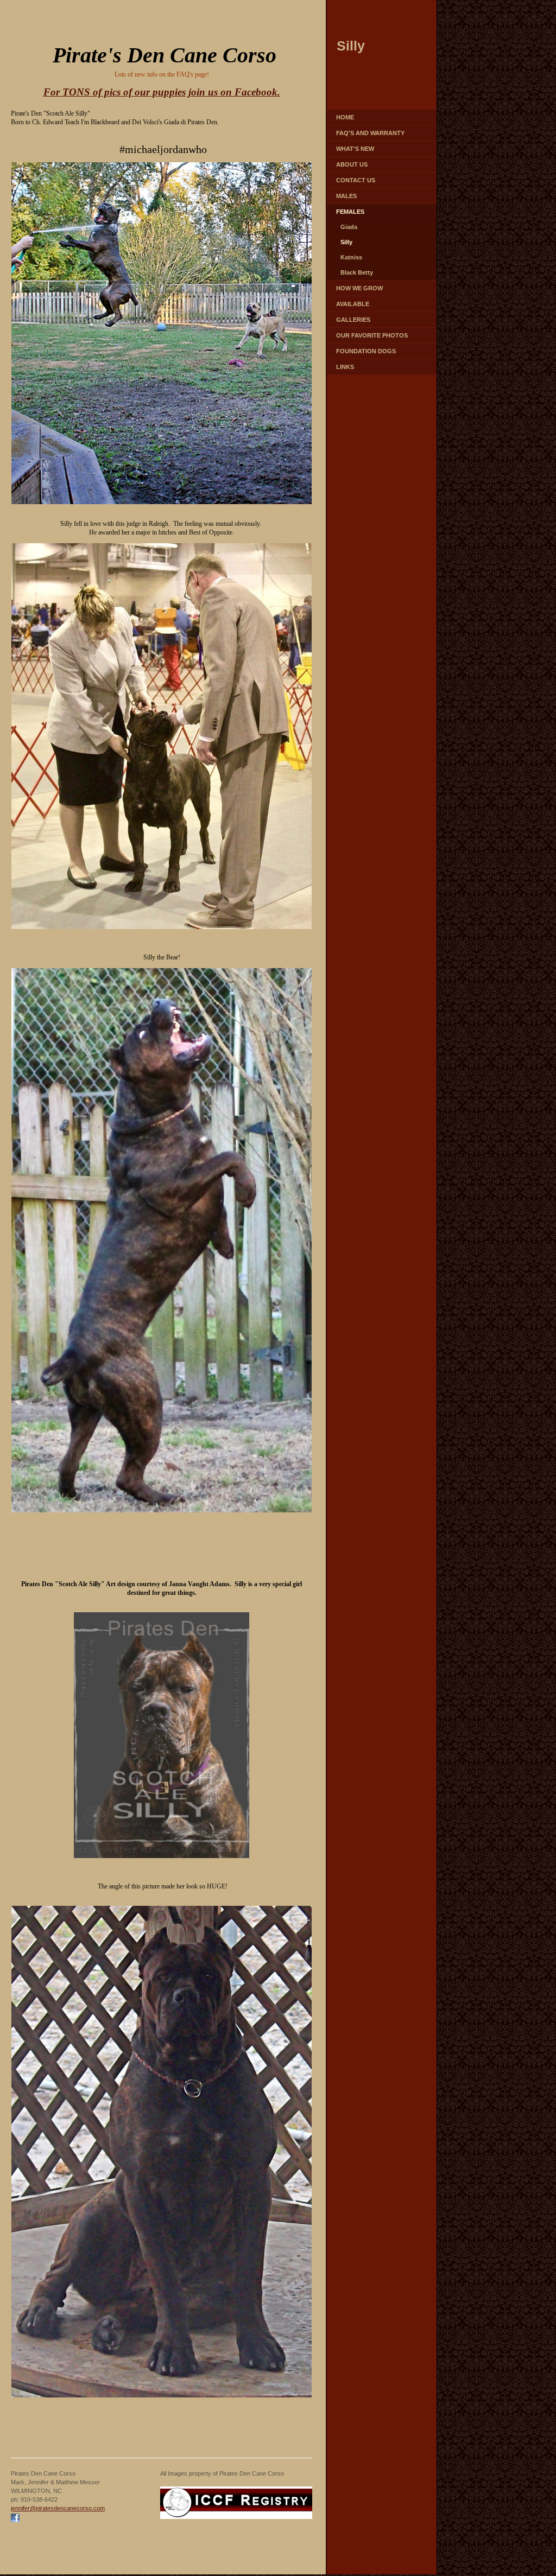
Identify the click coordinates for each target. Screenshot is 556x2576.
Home (345, 117)
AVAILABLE (353, 304)
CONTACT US (356, 180)
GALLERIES (353, 320)
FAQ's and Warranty (370, 133)
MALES (346, 196)
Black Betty (357, 272)
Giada (349, 227)
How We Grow (359, 288)
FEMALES (350, 212)
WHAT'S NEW (355, 149)
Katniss (351, 257)
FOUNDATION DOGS (366, 351)
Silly (346, 242)
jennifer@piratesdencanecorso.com (58, 2508)
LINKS (345, 367)
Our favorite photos (372, 335)
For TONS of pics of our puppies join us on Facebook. (162, 92)
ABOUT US (352, 164)
